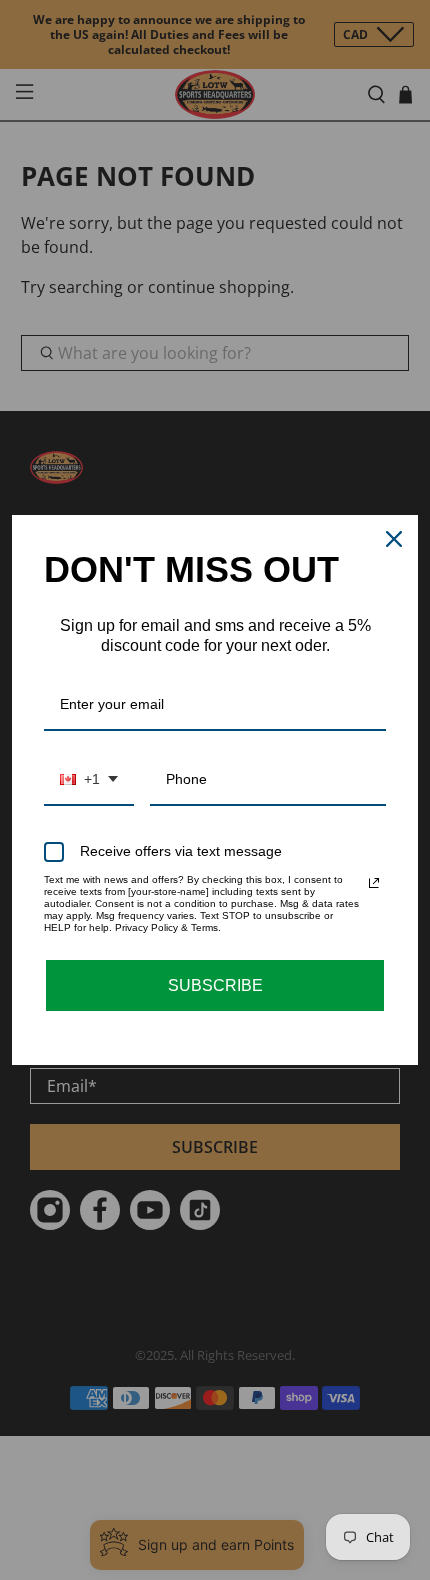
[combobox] (89, 780)
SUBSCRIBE (215, 985)
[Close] (394, 539)
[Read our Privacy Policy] (374, 883)
